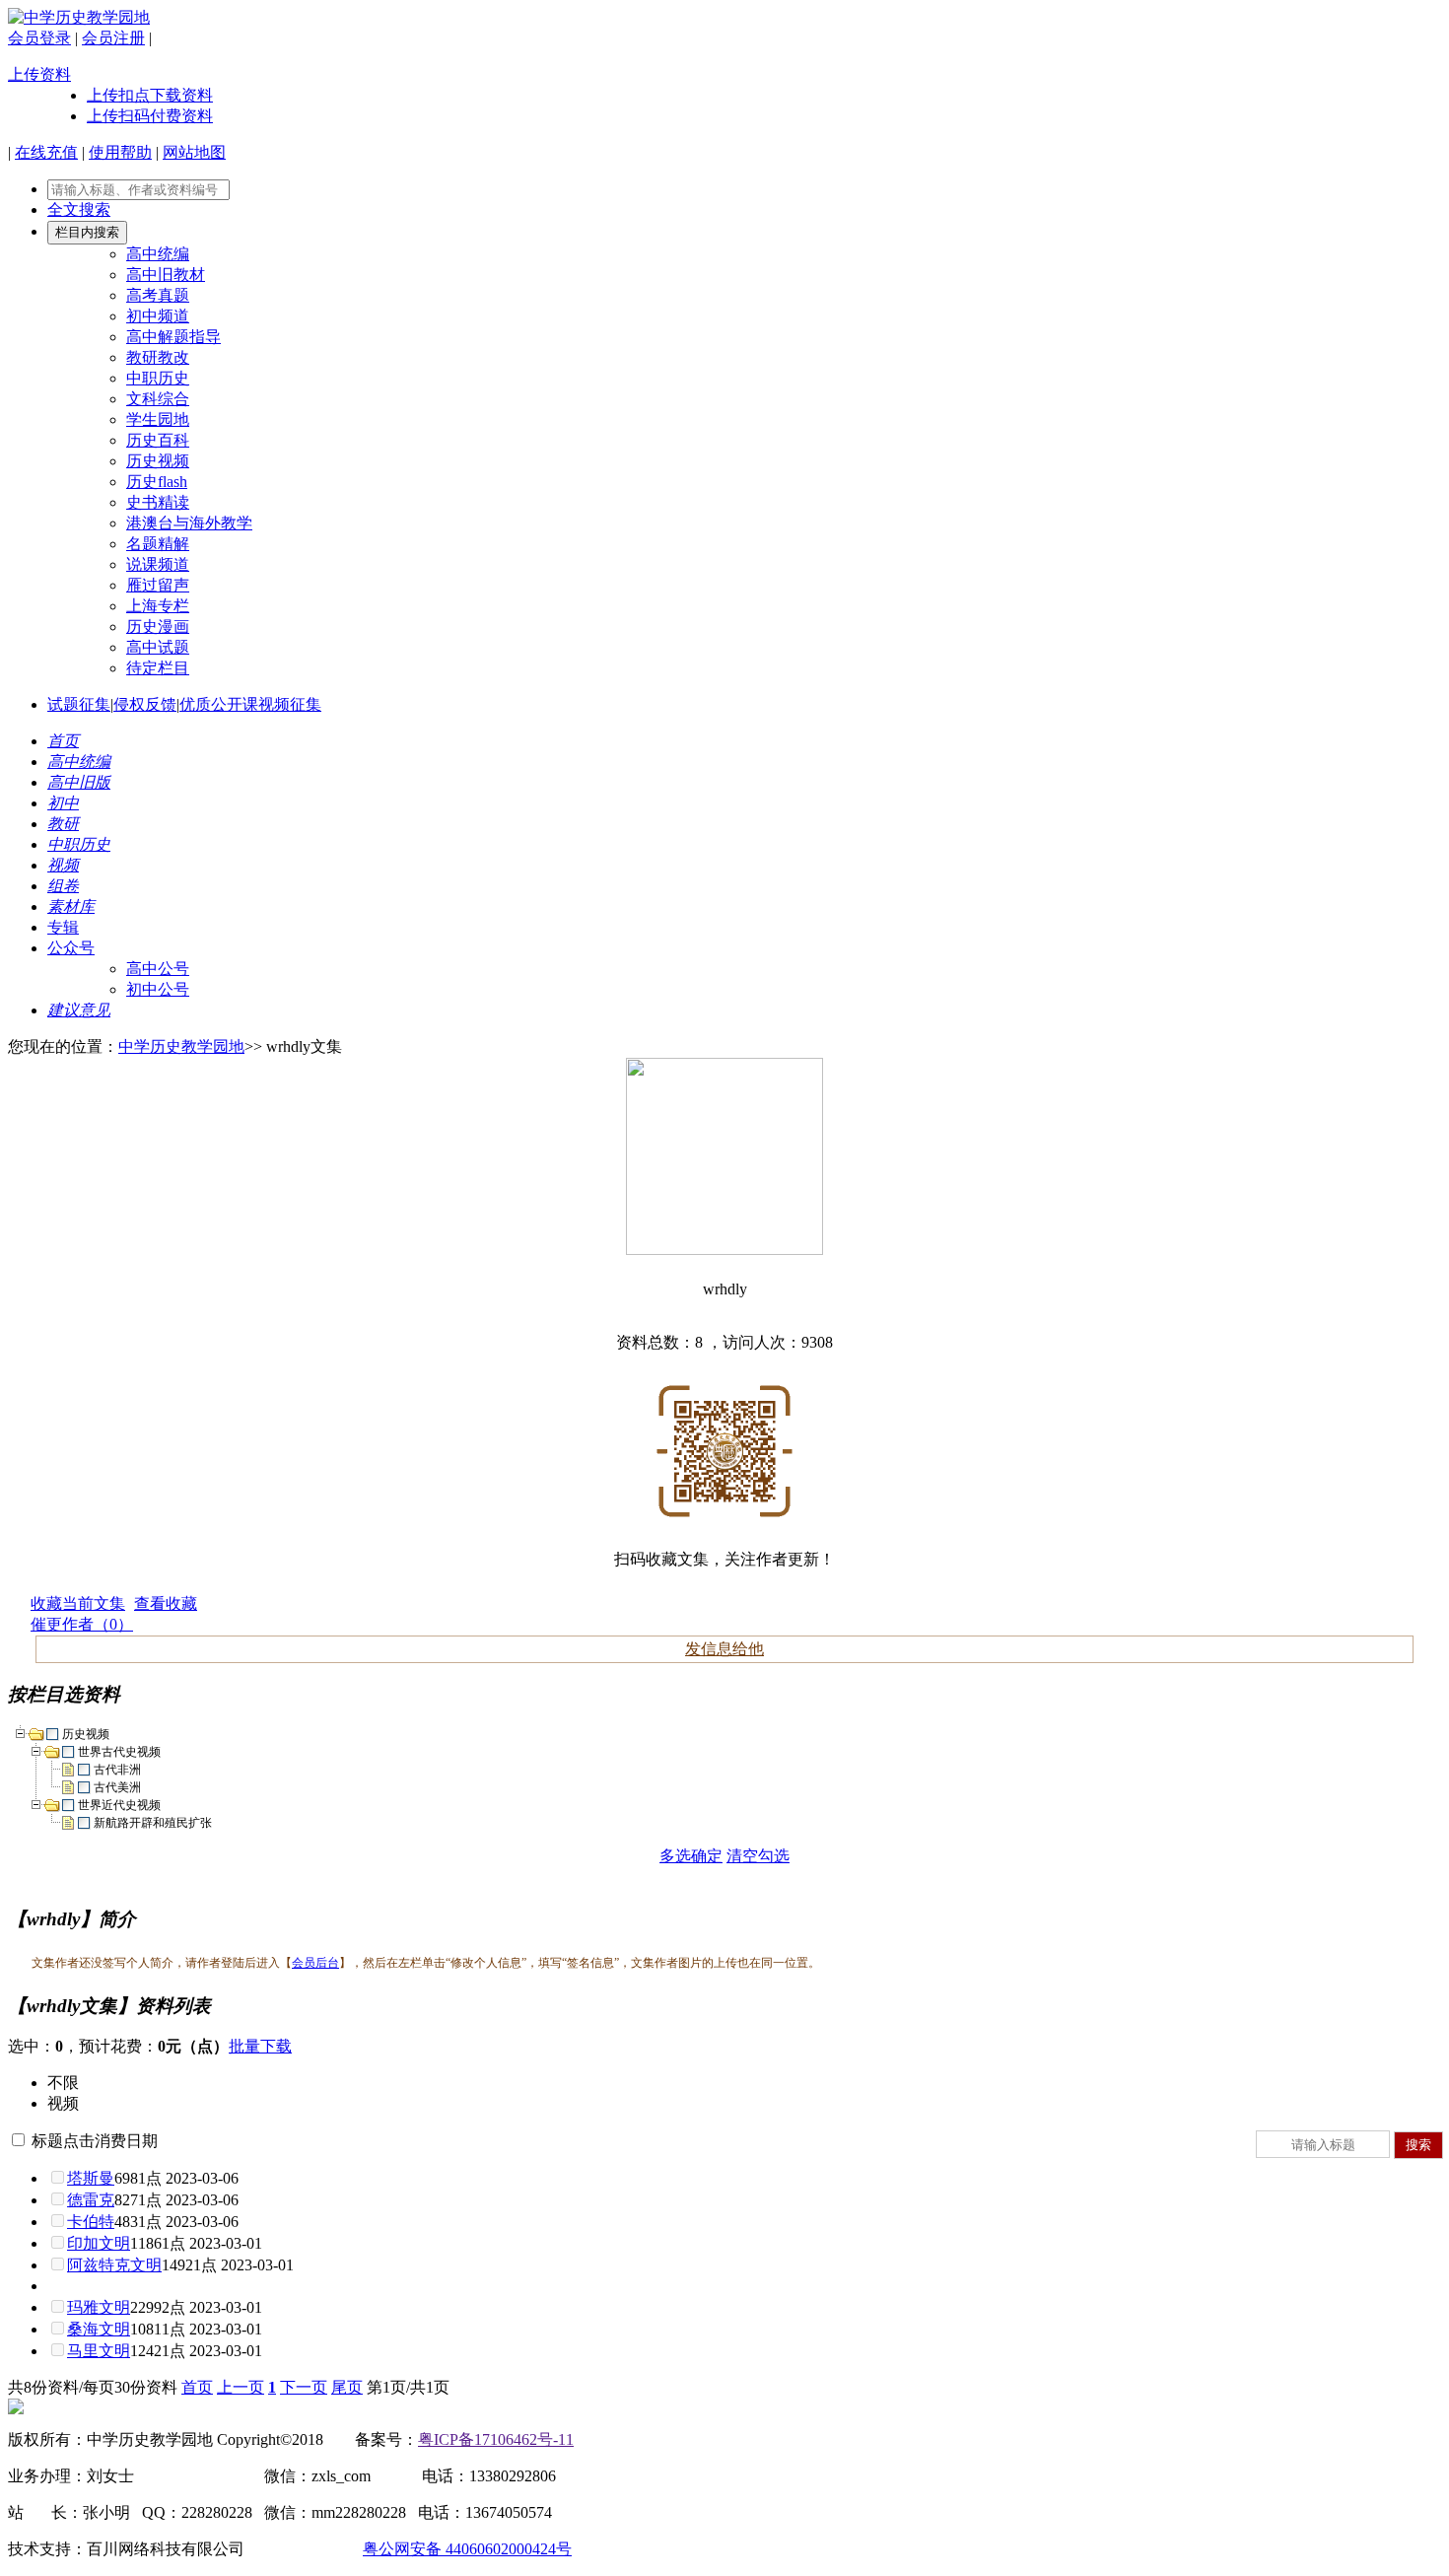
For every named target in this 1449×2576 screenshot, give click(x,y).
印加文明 (99, 2243)
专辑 (63, 927)
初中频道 (158, 316)
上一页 (241, 2387)
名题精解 (158, 544)
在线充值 (46, 152)
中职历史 (158, 378)
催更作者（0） (82, 1624)
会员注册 (113, 38)
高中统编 (158, 254)
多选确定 (691, 1856)
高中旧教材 (166, 275)
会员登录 (39, 38)
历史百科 (158, 440)
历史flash (157, 482)
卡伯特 (91, 2222)
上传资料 (39, 74)
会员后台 (315, 1963)
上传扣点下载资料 (150, 95)
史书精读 (158, 502)
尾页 (347, 2387)
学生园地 (158, 419)
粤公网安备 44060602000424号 (467, 2549)
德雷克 (91, 2200)
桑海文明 (99, 2329)
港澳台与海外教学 (189, 523)
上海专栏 (158, 606)
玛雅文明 (99, 2307)
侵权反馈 (145, 704)
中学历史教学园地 (181, 1046)
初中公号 (158, 989)
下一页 (304, 2387)
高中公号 (158, 969)
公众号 (71, 948)
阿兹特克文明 (114, 2265)
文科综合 (158, 399)
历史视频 (158, 461)
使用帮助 (120, 152)
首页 (197, 2387)
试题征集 (79, 704)
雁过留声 (158, 585)
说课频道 (158, 564)
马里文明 (99, 2351)
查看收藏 (166, 1603)
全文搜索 (79, 209)
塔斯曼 (91, 2178)
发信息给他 (724, 1649)
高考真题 (158, 295)
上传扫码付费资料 (150, 116)
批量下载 (260, 2046)
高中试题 (158, 647)
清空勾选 (758, 1856)
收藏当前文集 (78, 1603)
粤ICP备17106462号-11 (496, 2439)
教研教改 (158, 357)
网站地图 (194, 152)
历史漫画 (158, 627)
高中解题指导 (173, 337)
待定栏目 (158, 668)
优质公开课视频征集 (250, 704)
